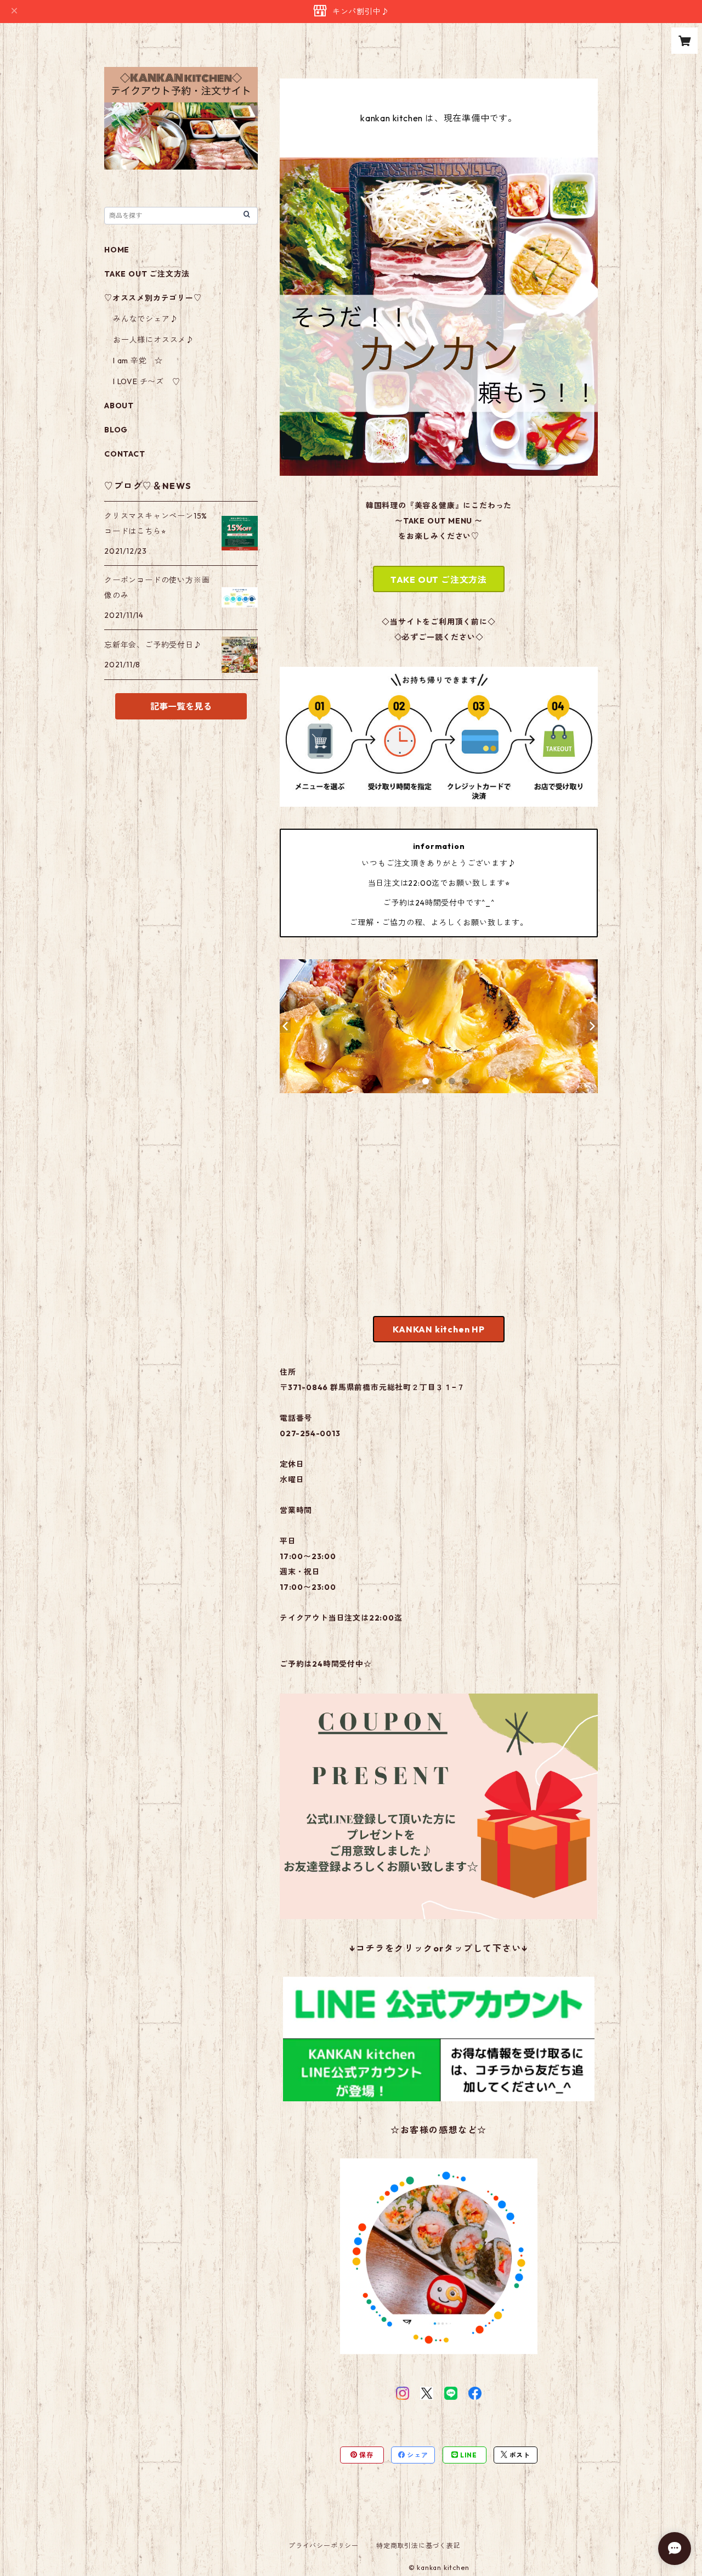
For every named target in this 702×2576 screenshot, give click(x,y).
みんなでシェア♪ (145, 319)
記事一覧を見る (181, 706)
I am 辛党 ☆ (138, 361)
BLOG (116, 430)
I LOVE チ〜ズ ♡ (147, 381)
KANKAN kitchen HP (439, 1329)
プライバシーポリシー (324, 2546)
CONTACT (125, 454)
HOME (117, 250)
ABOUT (119, 406)
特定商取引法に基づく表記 (418, 2546)
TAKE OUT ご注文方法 (439, 580)
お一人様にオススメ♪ (154, 340)
